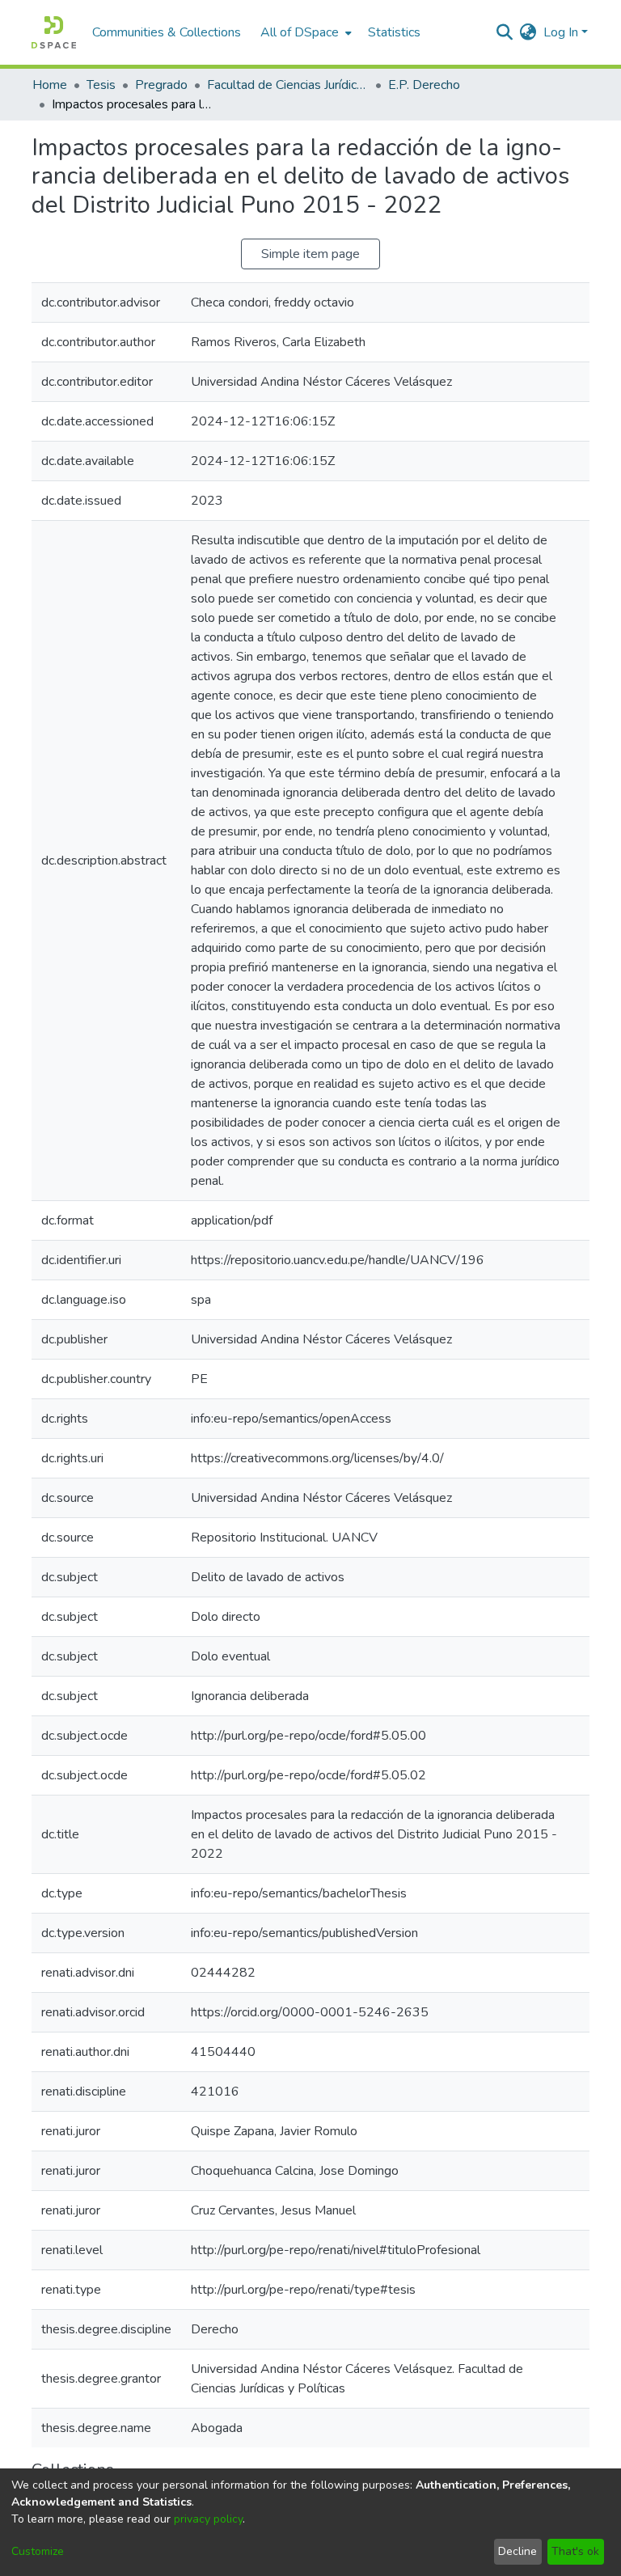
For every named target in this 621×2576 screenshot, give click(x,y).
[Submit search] (505, 32)
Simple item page (310, 254)
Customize (38, 2551)
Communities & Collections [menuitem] (167, 32)
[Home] (54, 32)
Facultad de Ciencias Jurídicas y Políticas (288, 85)
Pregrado (161, 85)
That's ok (575, 2551)
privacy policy (208, 2519)
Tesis (101, 85)
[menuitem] (304, 32)
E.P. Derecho (424, 85)
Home (50, 85)
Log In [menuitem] (561, 32)
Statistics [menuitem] (394, 32)
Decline (517, 2551)
